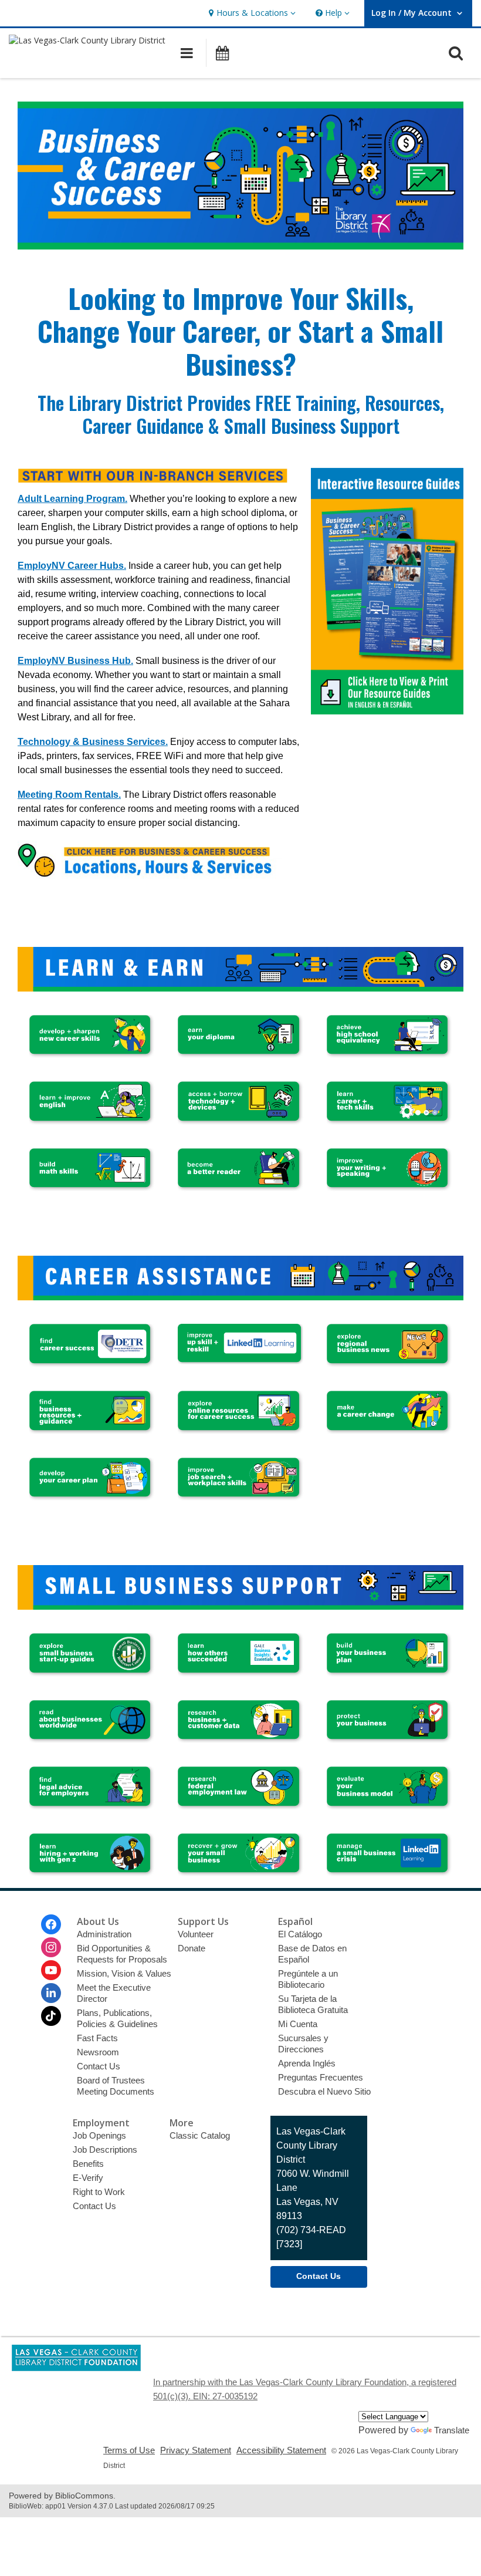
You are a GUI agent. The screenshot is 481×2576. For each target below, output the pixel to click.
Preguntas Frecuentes (321, 2077)
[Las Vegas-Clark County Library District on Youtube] (51, 1970)
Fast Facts (97, 2038)
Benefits (88, 2164)
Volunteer (196, 1934)
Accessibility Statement (281, 2450)
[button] (251, 13)
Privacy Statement (196, 2450)
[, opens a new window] (387, 711)
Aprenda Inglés (307, 2063)
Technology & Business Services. (93, 742)
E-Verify (88, 2178)
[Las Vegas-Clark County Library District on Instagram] (51, 1947)
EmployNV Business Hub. (75, 661)
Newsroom (98, 2052)
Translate (452, 2430)
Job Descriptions (105, 2150)
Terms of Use (129, 2450)
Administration (104, 1934)
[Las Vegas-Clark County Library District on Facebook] (51, 1924)
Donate (192, 1948)
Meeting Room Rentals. (69, 795)
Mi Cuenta (298, 2024)
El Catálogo (300, 1934)
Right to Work (99, 2192)
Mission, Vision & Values (124, 1973)
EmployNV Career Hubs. (72, 566)
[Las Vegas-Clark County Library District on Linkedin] (51, 1993)
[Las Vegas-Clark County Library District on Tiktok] (51, 2016)
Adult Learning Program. (72, 499)
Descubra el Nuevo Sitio (324, 2091)
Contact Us (99, 2066)
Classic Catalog (200, 2135)
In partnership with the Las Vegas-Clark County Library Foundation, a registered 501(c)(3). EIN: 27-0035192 (305, 2389)
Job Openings (99, 2135)
